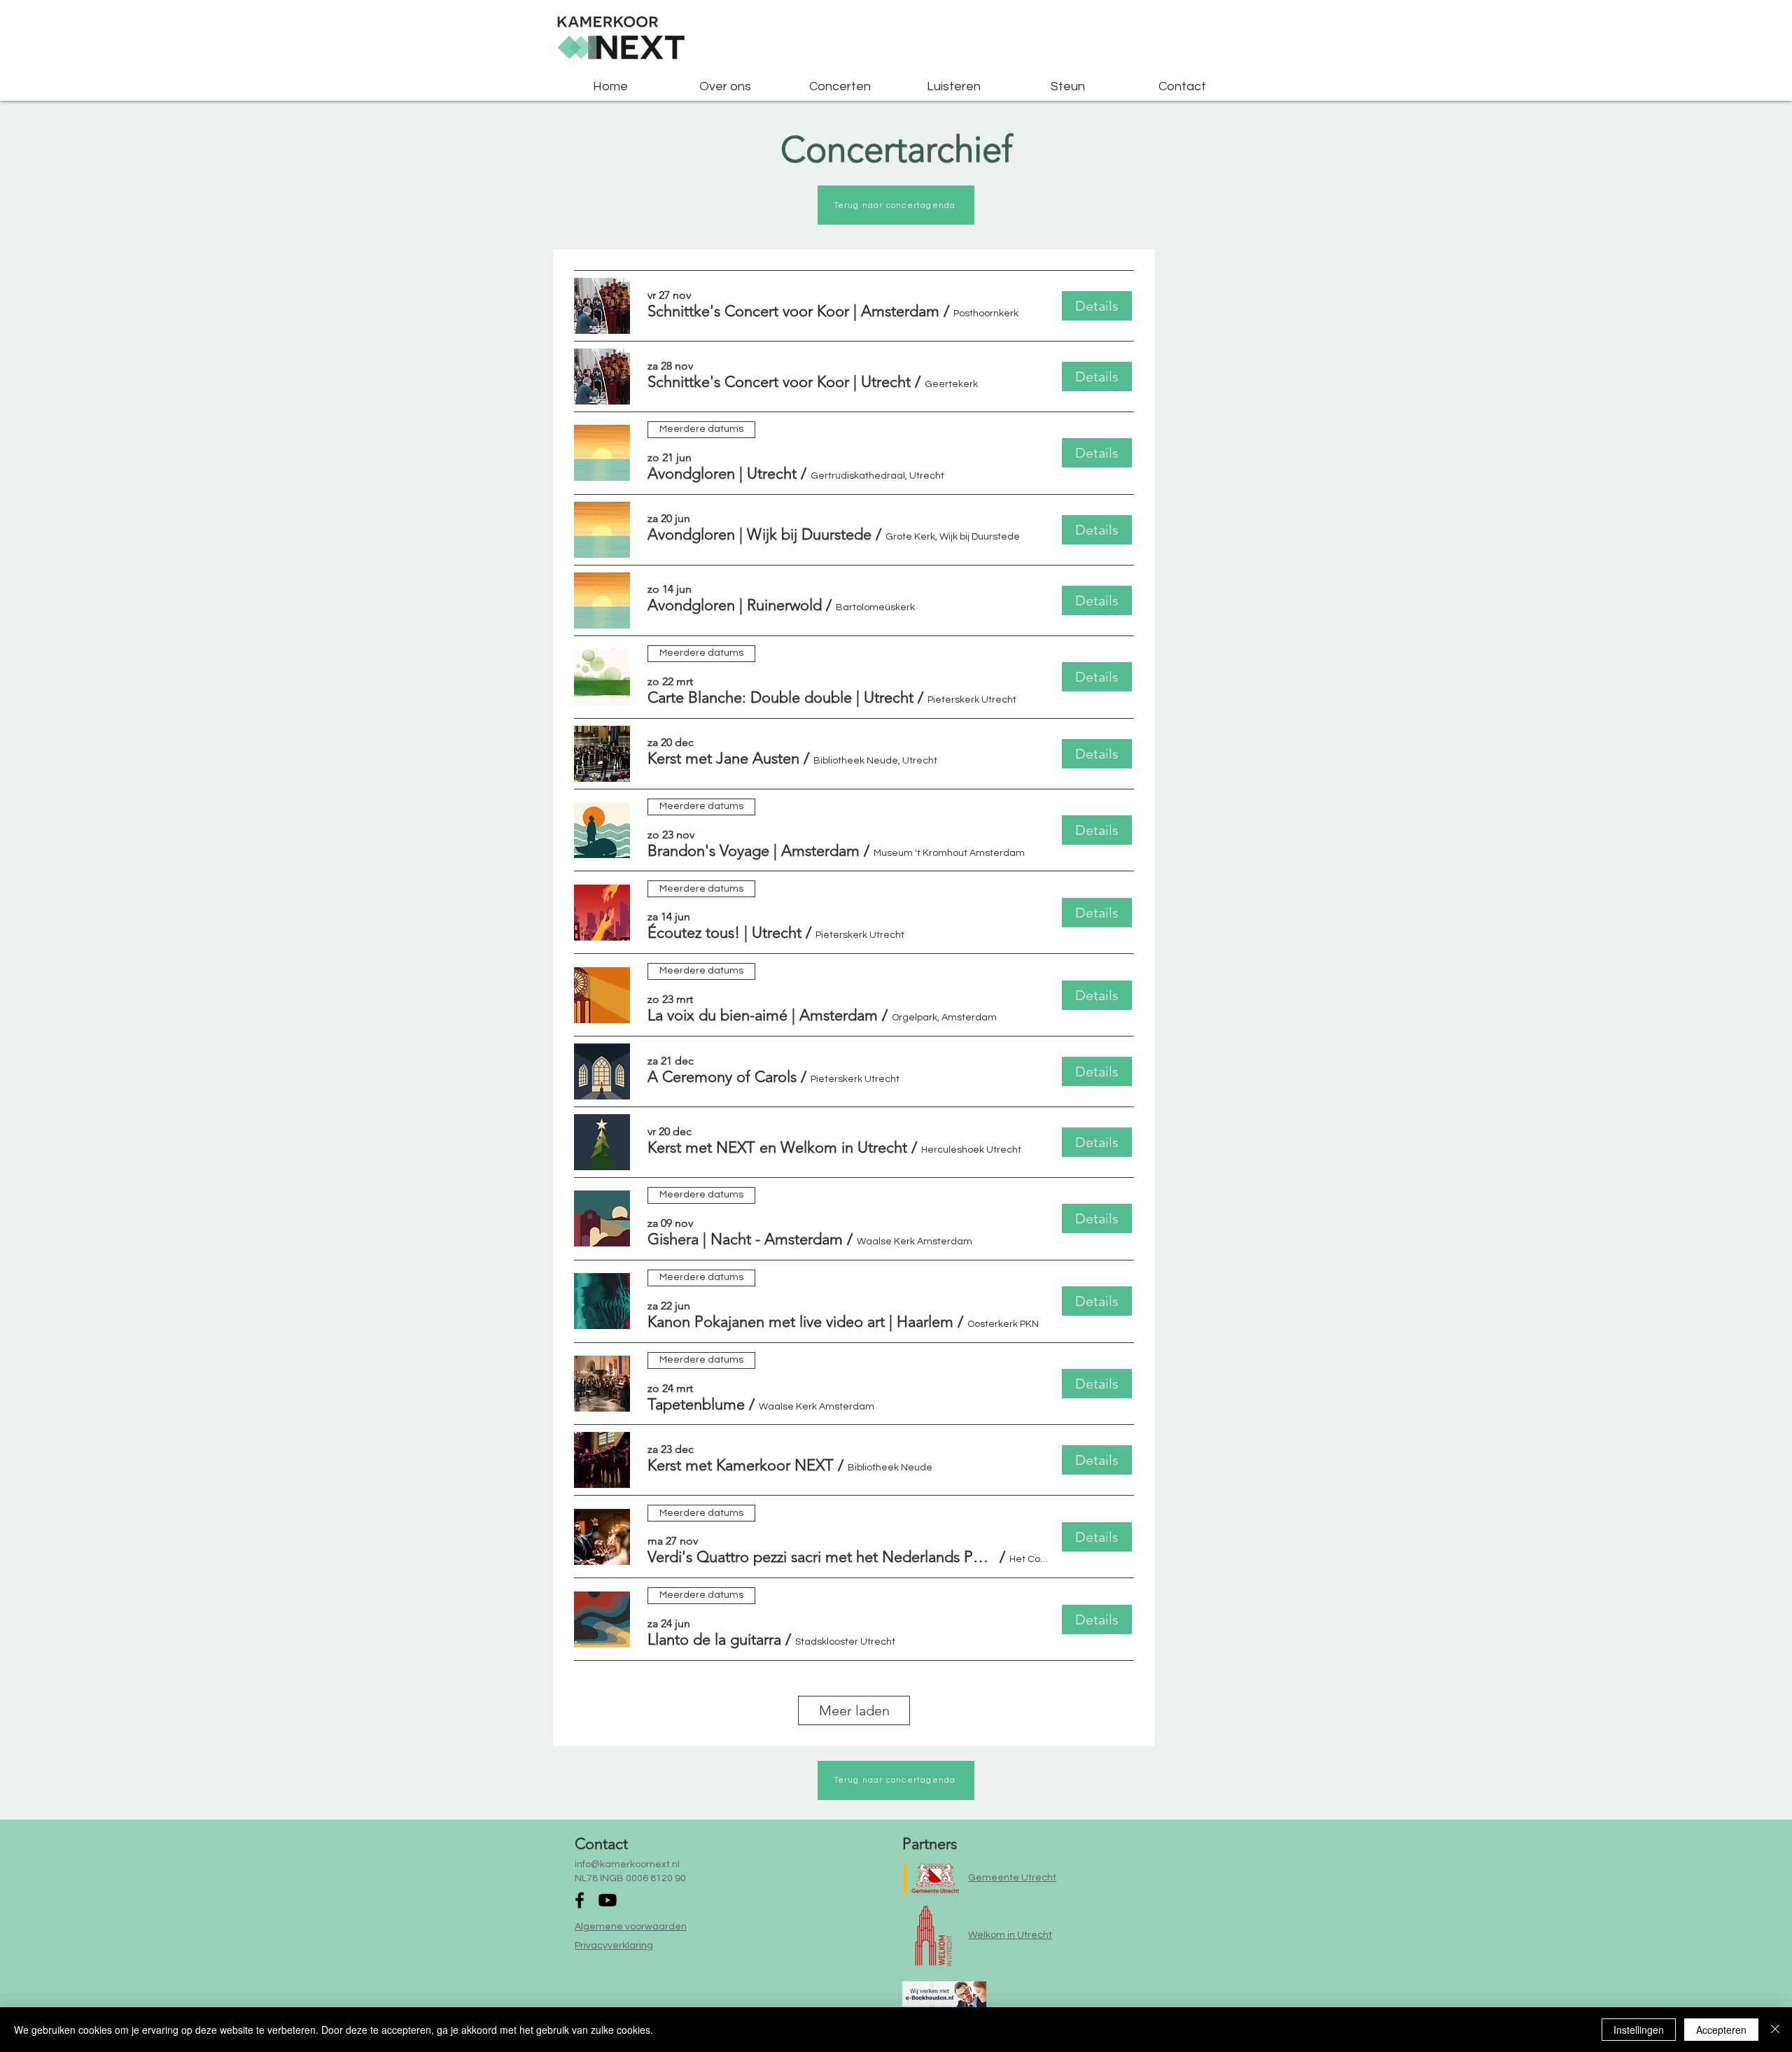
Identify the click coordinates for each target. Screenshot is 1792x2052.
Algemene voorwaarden (631, 1927)
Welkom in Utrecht (1010, 1935)
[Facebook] (580, 1900)
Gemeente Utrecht (1012, 1878)
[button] (793, 312)
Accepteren (1721, 2030)
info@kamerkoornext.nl (627, 1864)
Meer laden (854, 1710)
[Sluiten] (1775, 2030)
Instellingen (1639, 2030)
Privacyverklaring (614, 1946)
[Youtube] (608, 1900)
